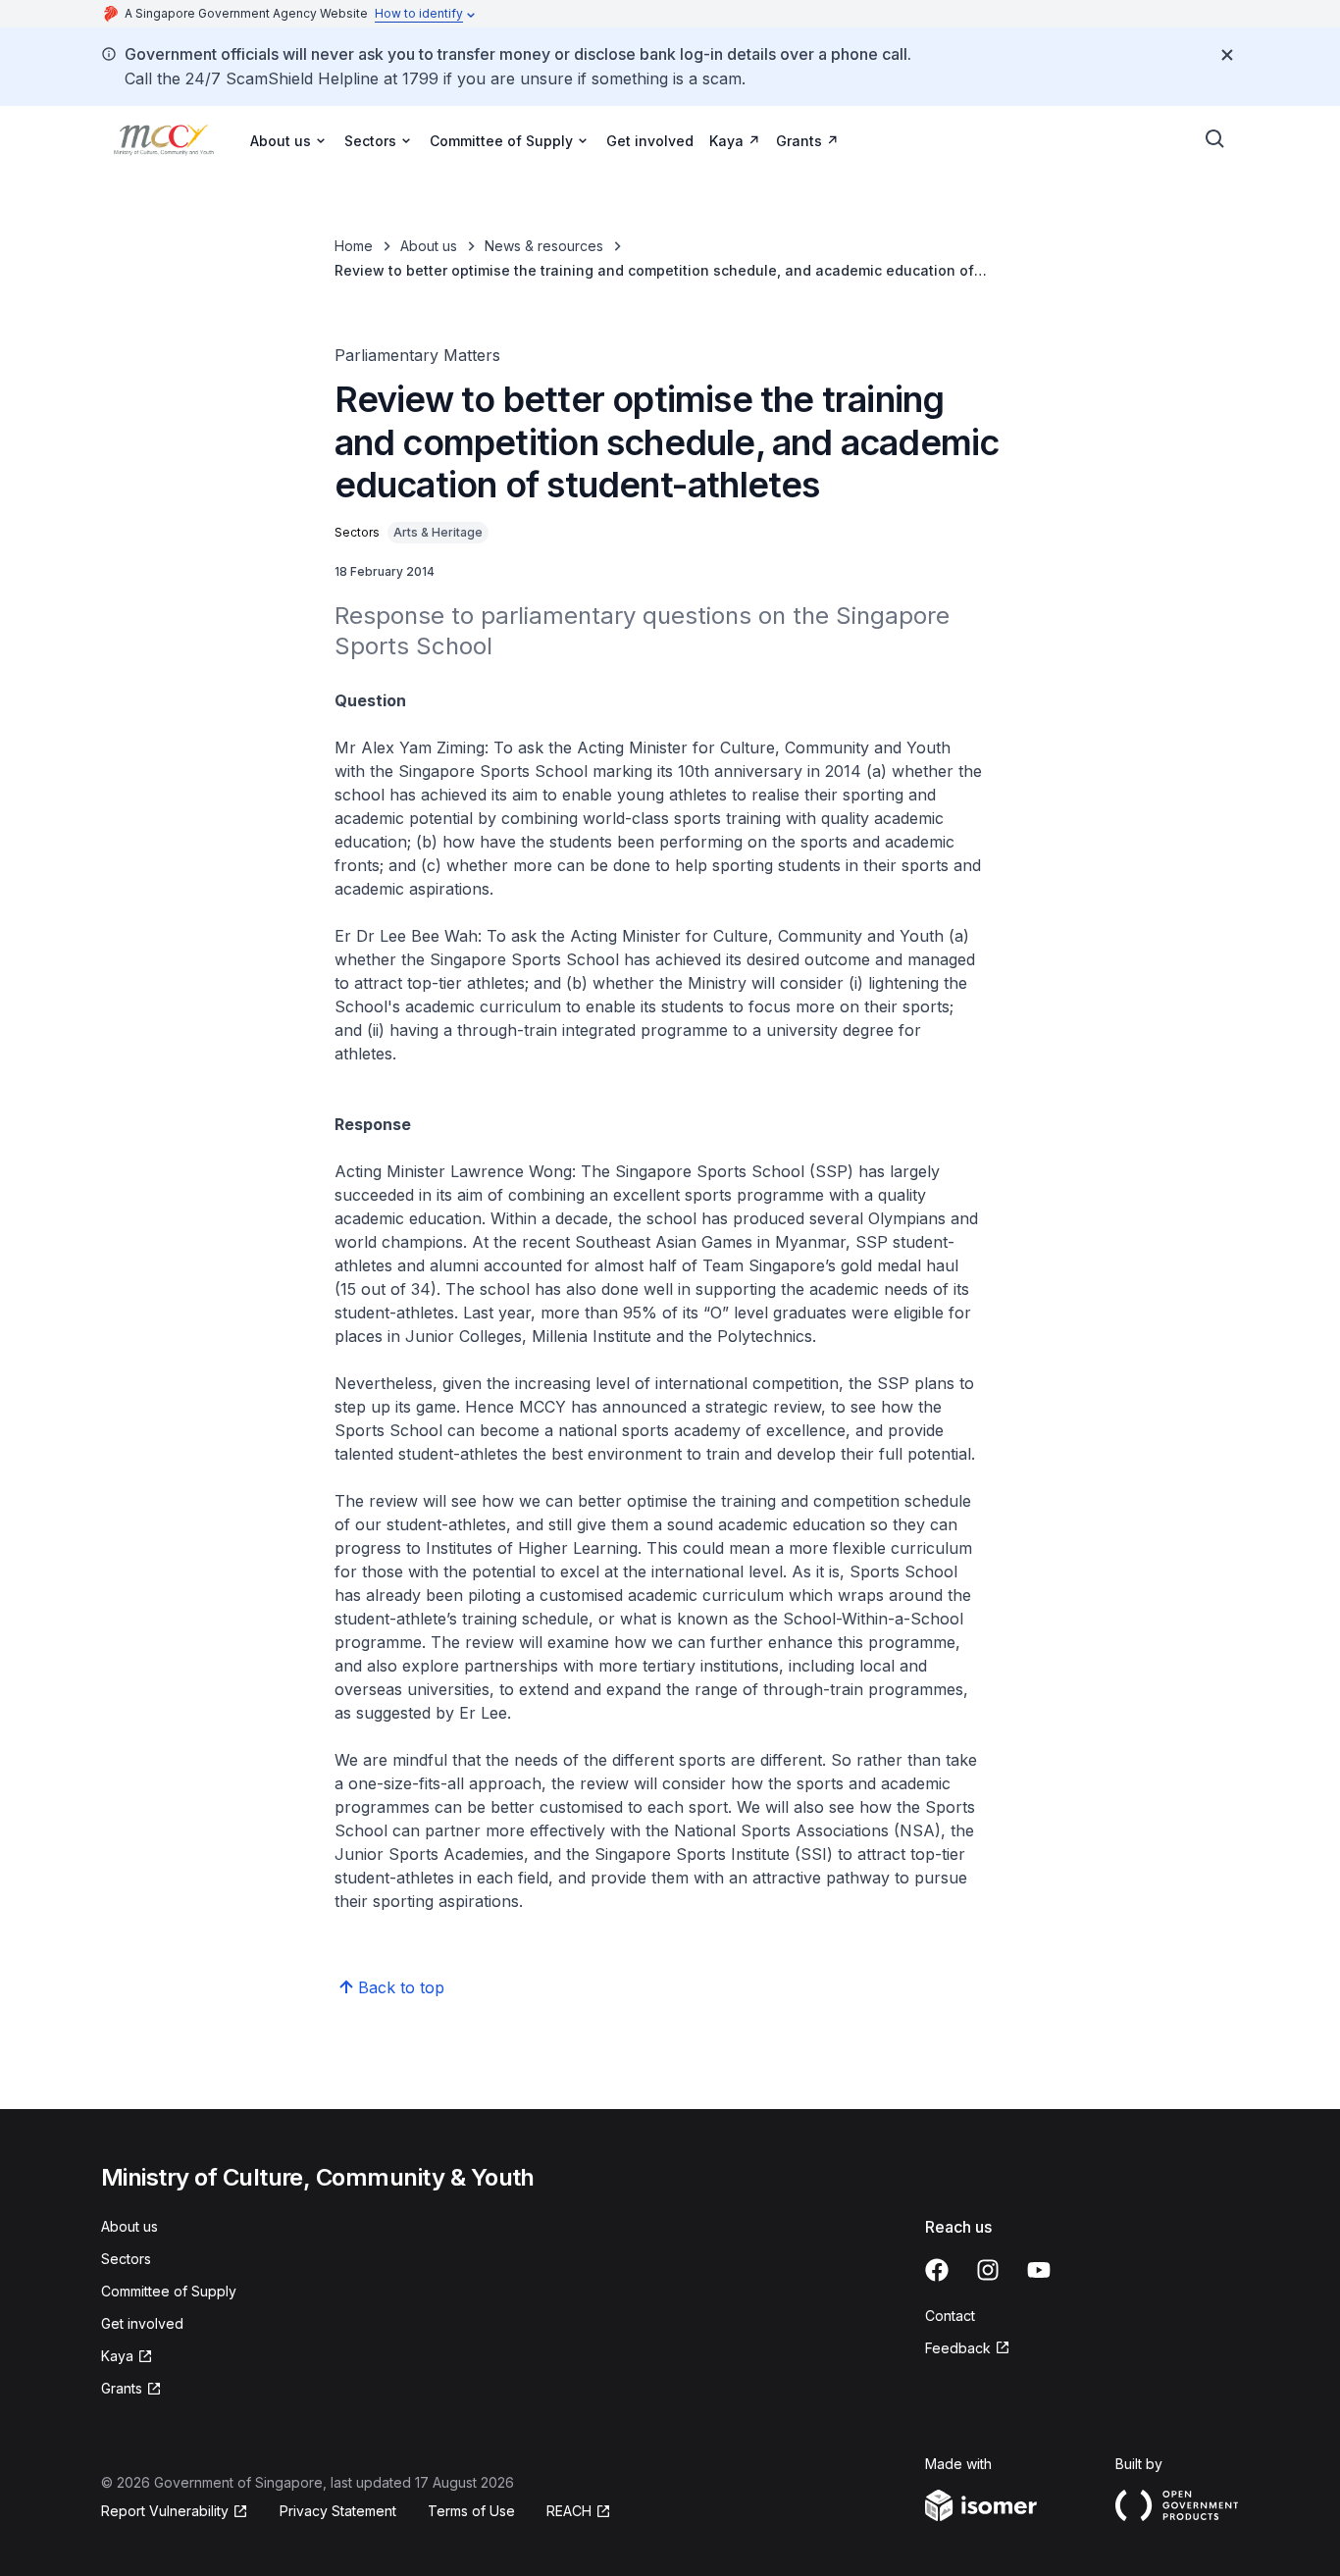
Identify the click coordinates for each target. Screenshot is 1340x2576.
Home (354, 246)
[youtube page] (1039, 2270)
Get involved (650, 141)
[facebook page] (937, 2270)
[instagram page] (988, 2270)
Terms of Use (471, 2511)
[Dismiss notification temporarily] (1227, 55)
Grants (799, 141)
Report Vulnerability (165, 2511)
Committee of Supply (169, 2291)
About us (429, 246)
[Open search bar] (1215, 139)
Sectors (126, 2259)
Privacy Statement (338, 2511)
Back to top (401, 1987)
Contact (950, 2316)
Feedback (958, 2348)
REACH (569, 2511)
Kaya (726, 141)
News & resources (544, 246)
